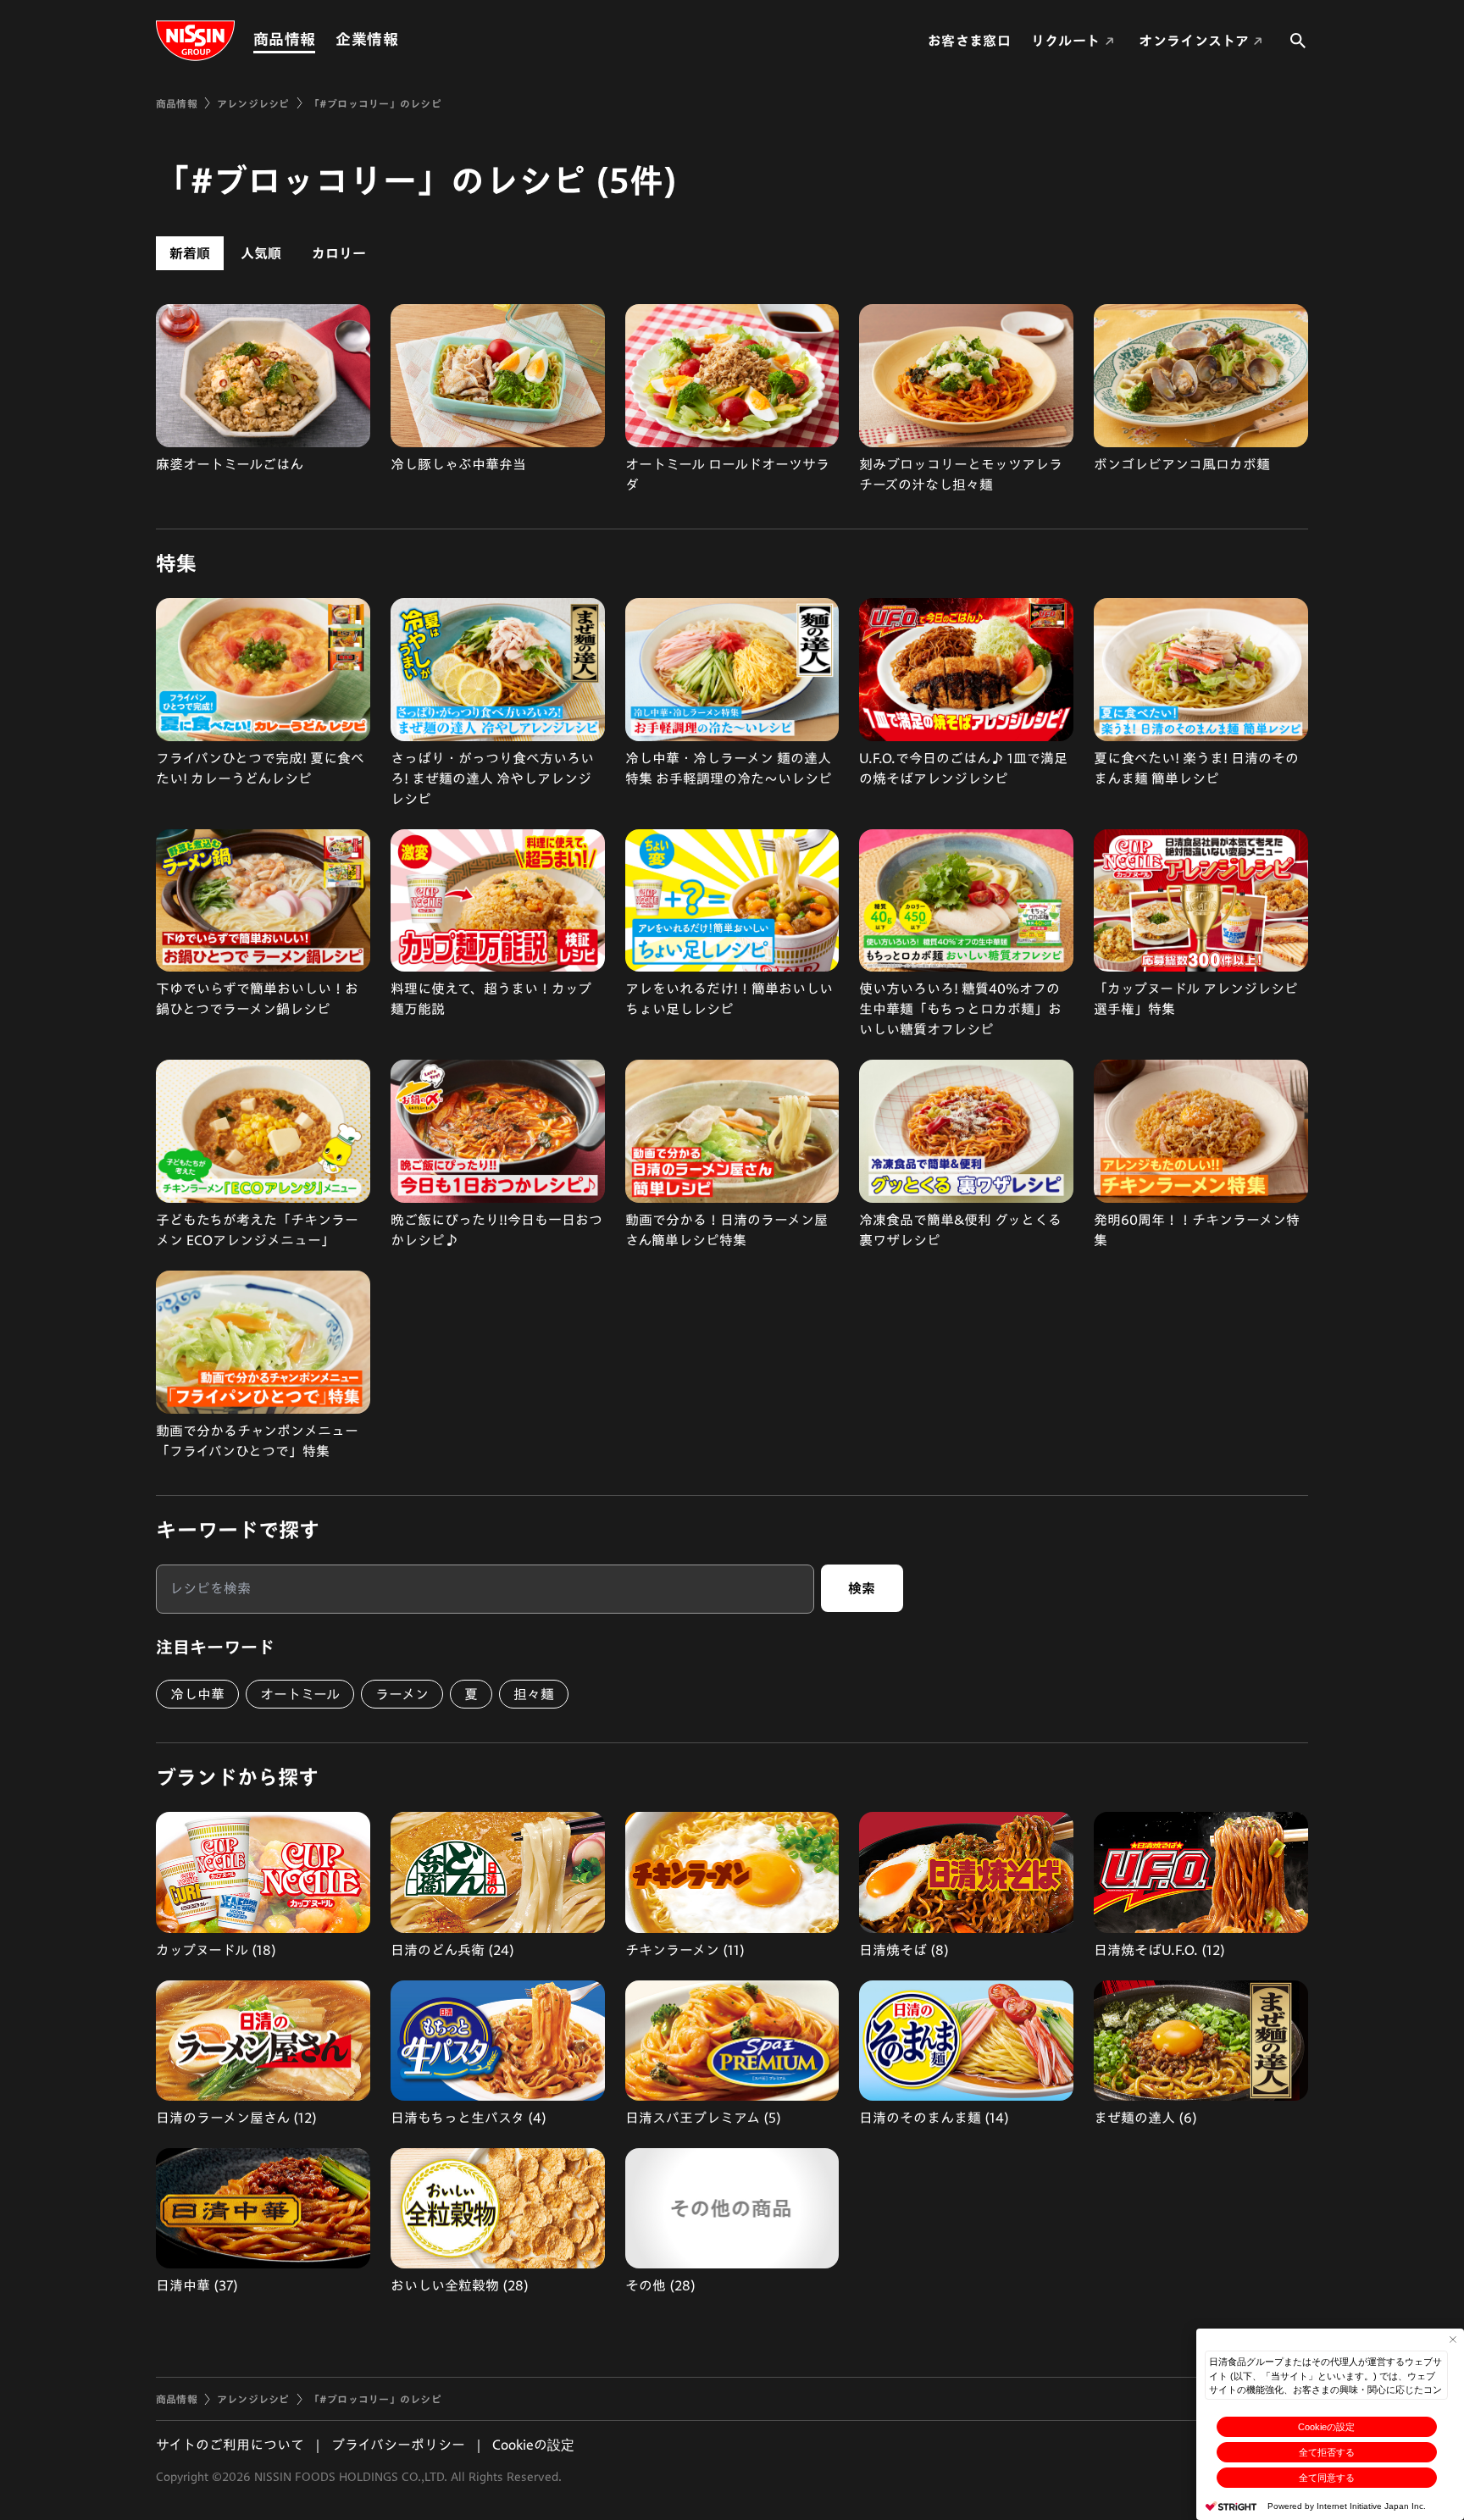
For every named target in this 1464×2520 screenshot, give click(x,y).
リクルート (1066, 41)
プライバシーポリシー (398, 2445)
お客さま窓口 (969, 41)
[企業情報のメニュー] (403, 39)
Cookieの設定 (1326, 2427)
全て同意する (1327, 2478)
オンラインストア (1194, 41)
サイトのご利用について (230, 2445)
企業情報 (366, 39)
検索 (862, 1588)
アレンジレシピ (253, 103)
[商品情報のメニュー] (320, 39)
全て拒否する (1327, 2452)
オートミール (300, 1694)
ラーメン (402, 1694)
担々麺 (534, 1694)
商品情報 (284, 39)
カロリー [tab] (339, 253)
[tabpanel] (732, 399)
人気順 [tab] (261, 253)
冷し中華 (197, 1694)
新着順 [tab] (190, 253)
